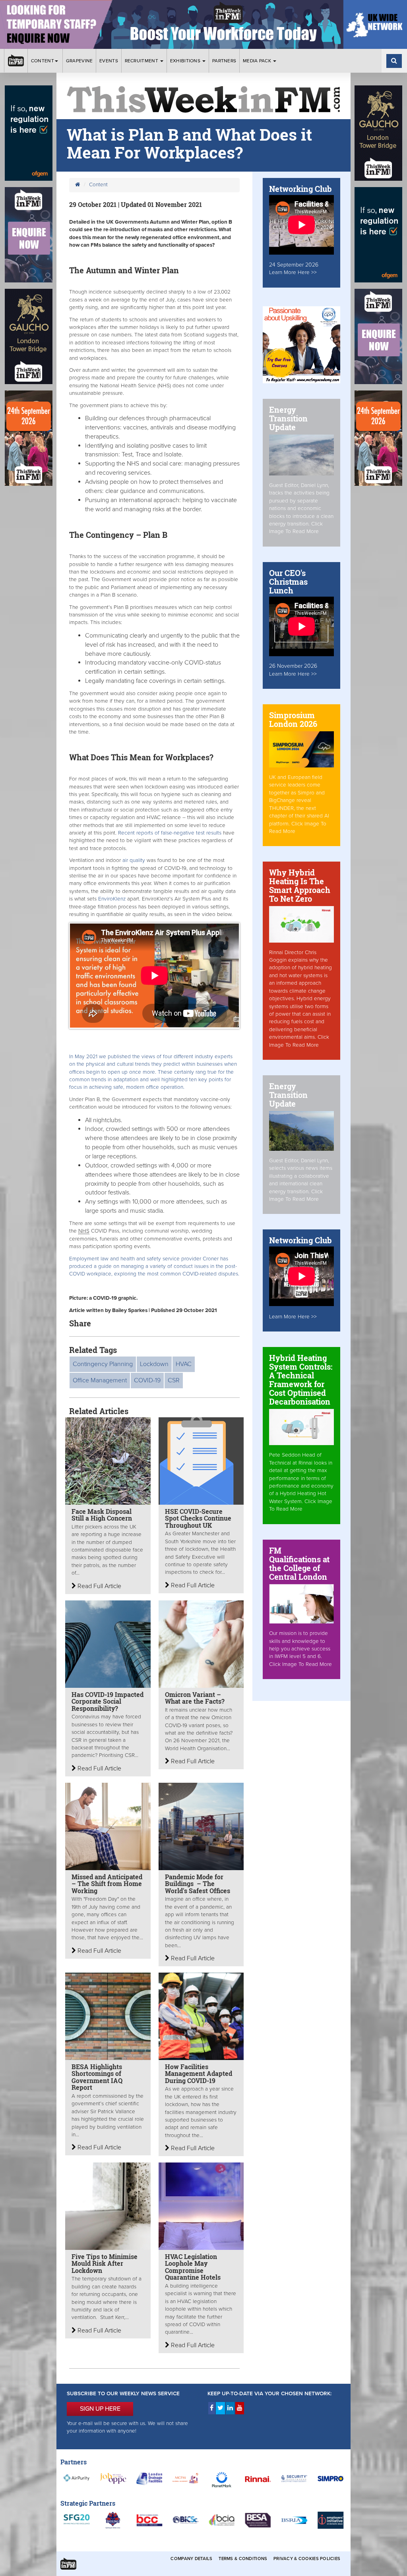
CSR (174, 1380)
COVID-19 (147, 1380)
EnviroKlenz (113, 899)
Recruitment (142, 61)
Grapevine (79, 61)
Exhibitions (186, 61)
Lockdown (154, 1364)
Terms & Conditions (243, 2559)
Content (43, 61)
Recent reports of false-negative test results (171, 833)
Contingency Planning (103, 1364)
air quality (133, 860)
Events (109, 61)
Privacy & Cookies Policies (307, 2559)
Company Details (191, 2559)
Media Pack (258, 61)
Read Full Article (99, 1586)
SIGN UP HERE (100, 2409)
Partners (224, 61)
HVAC (184, 1364)
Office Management (100, 1380)
